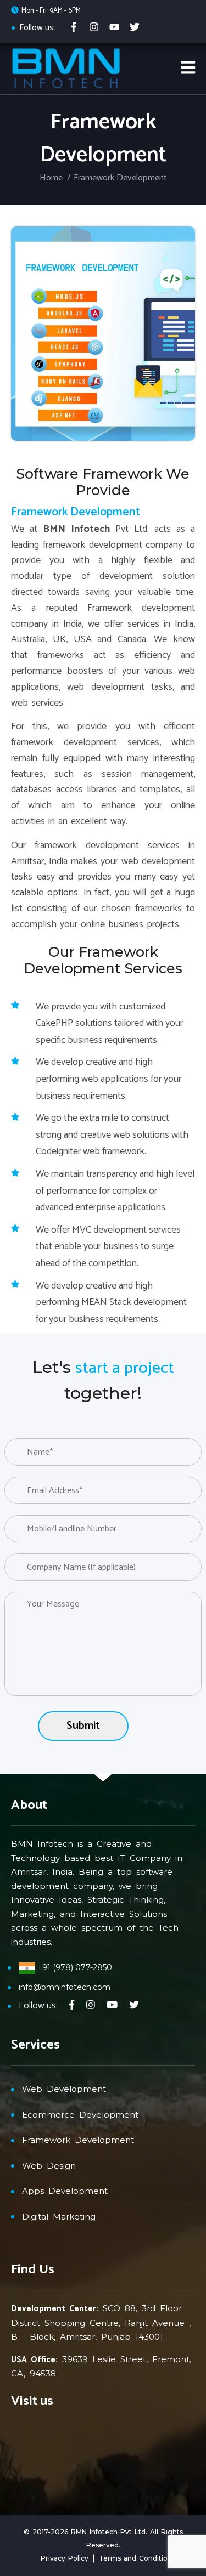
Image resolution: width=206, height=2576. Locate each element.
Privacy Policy (65, 2558)
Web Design (49, 2166)
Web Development (64, 2089)
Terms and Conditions (137, 2558)
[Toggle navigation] (188, 68)
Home (51, 178)
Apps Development (65, 2191)
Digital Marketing (59, 2217)
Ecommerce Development (80, 2115)
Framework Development (78, 2140)
